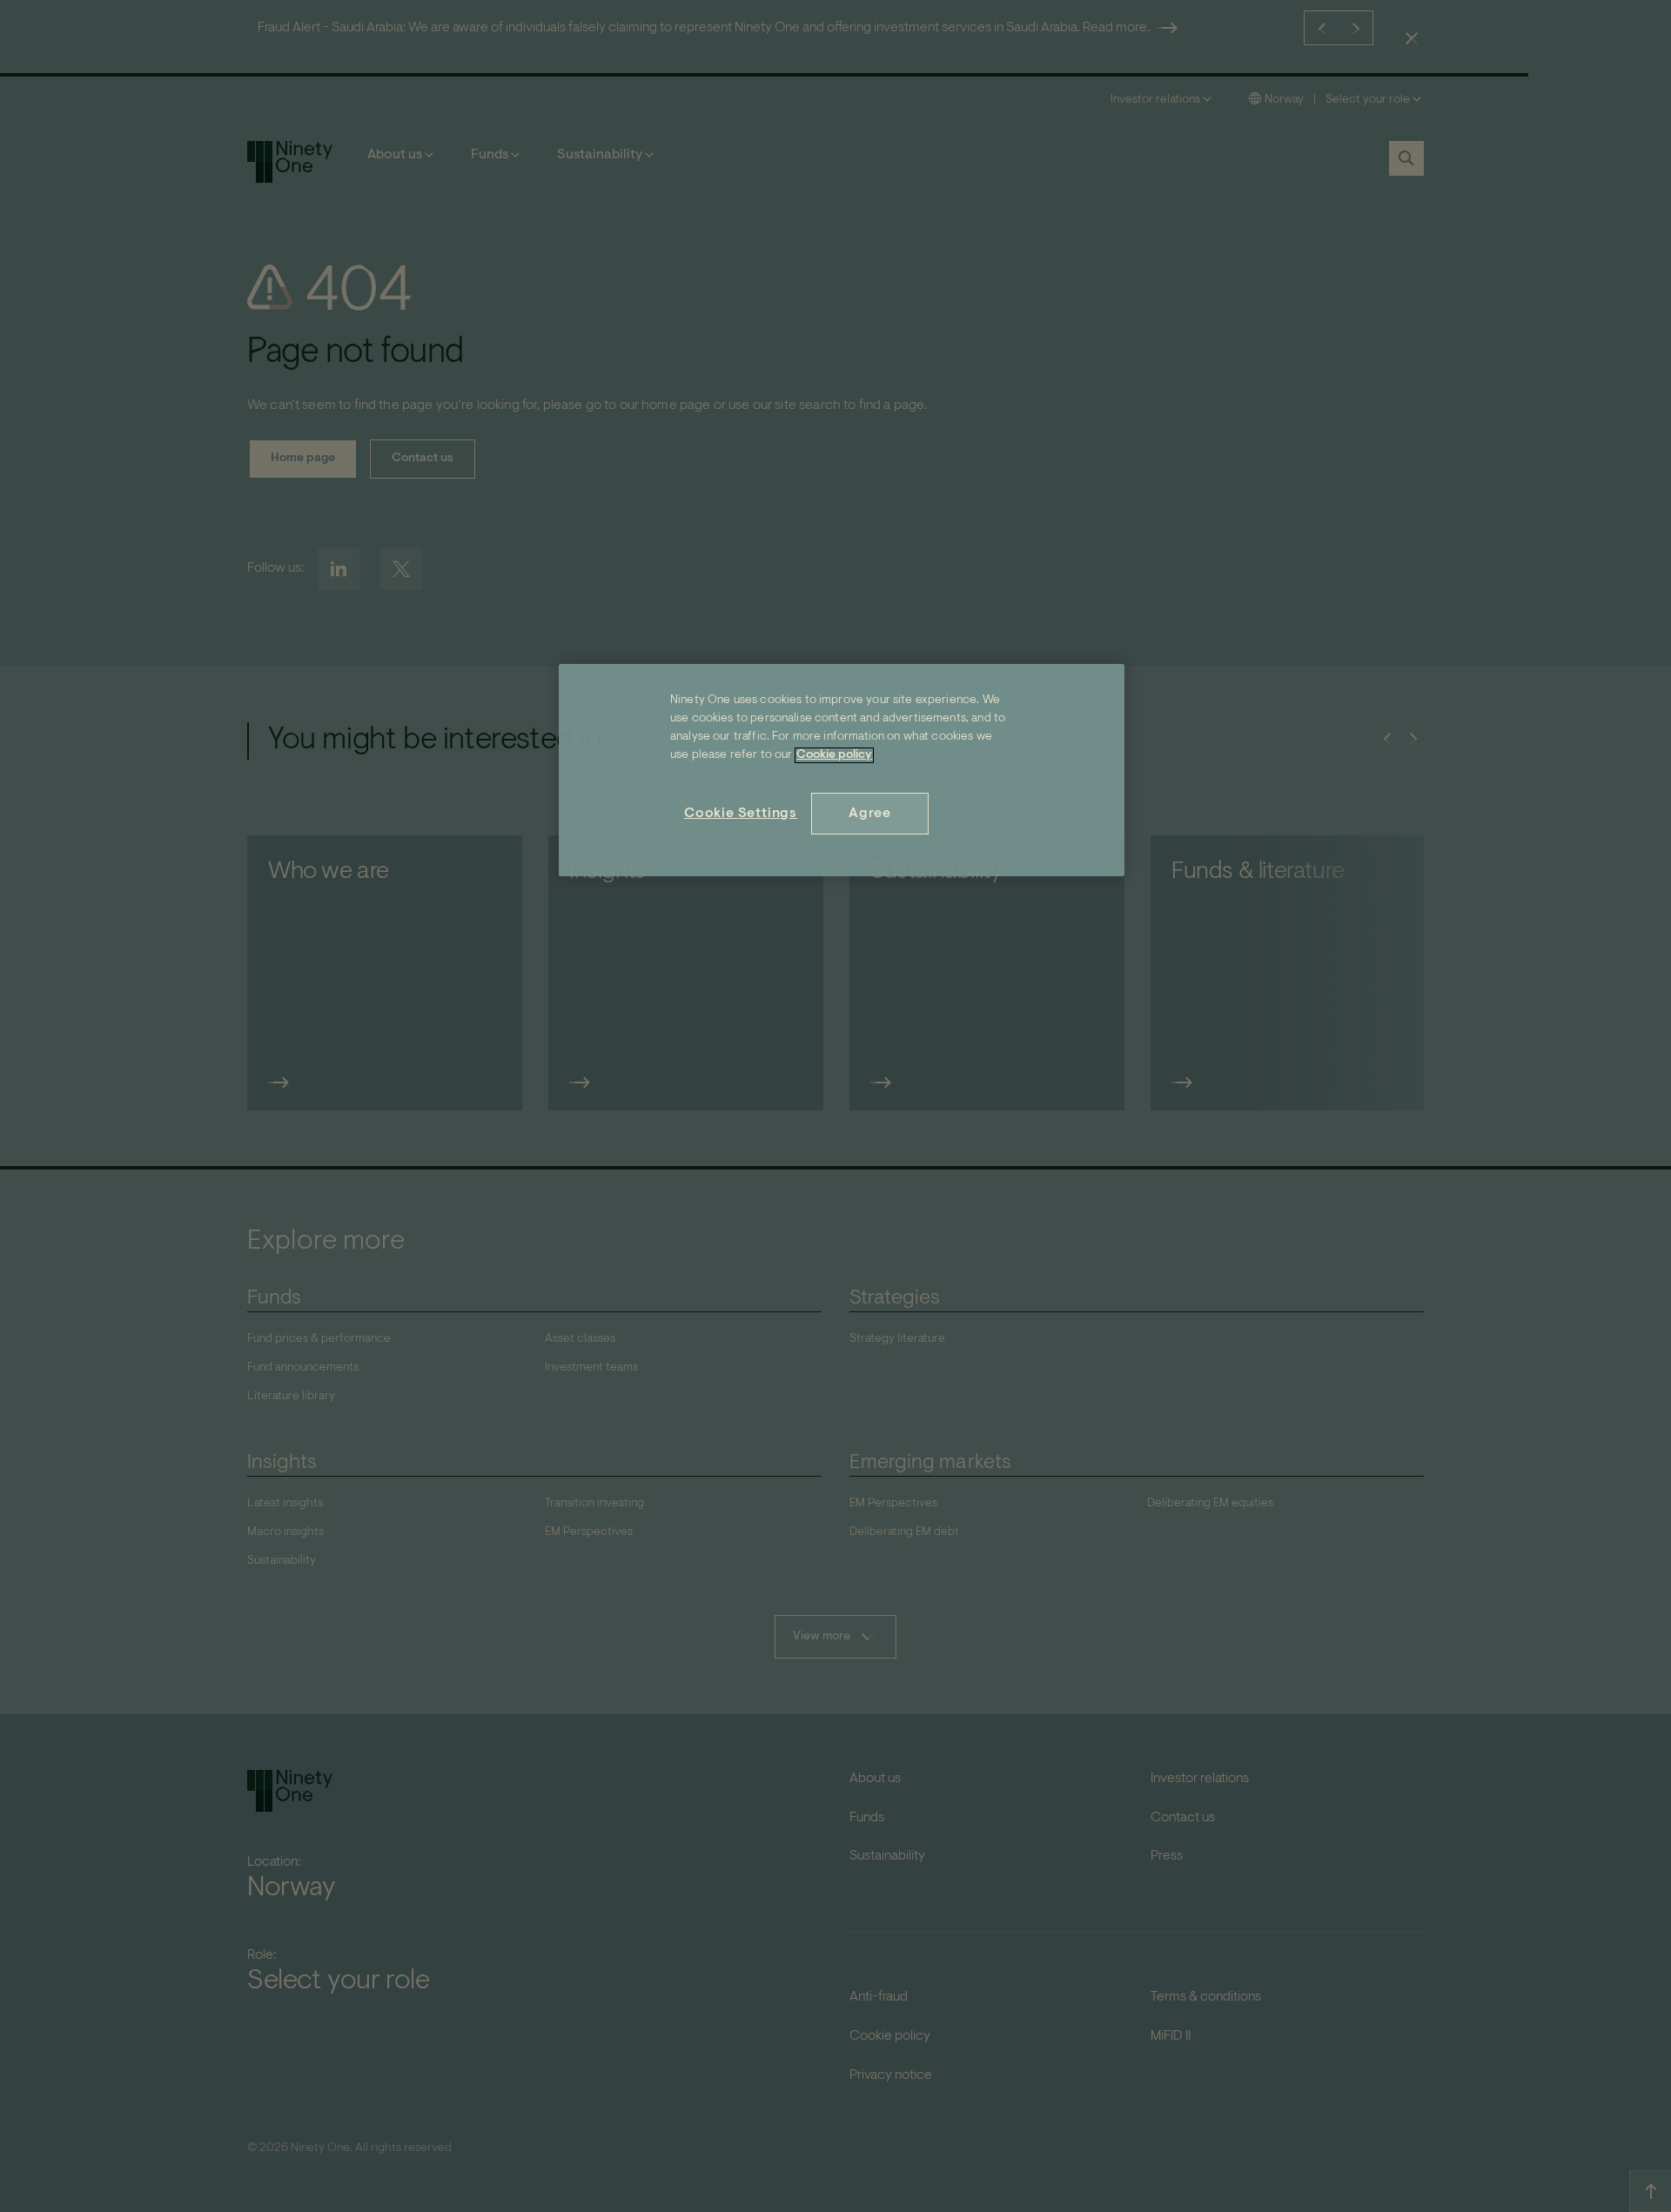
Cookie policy (834, 755)
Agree (870, 814)
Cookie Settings (741, 814)
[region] (842, 770)
